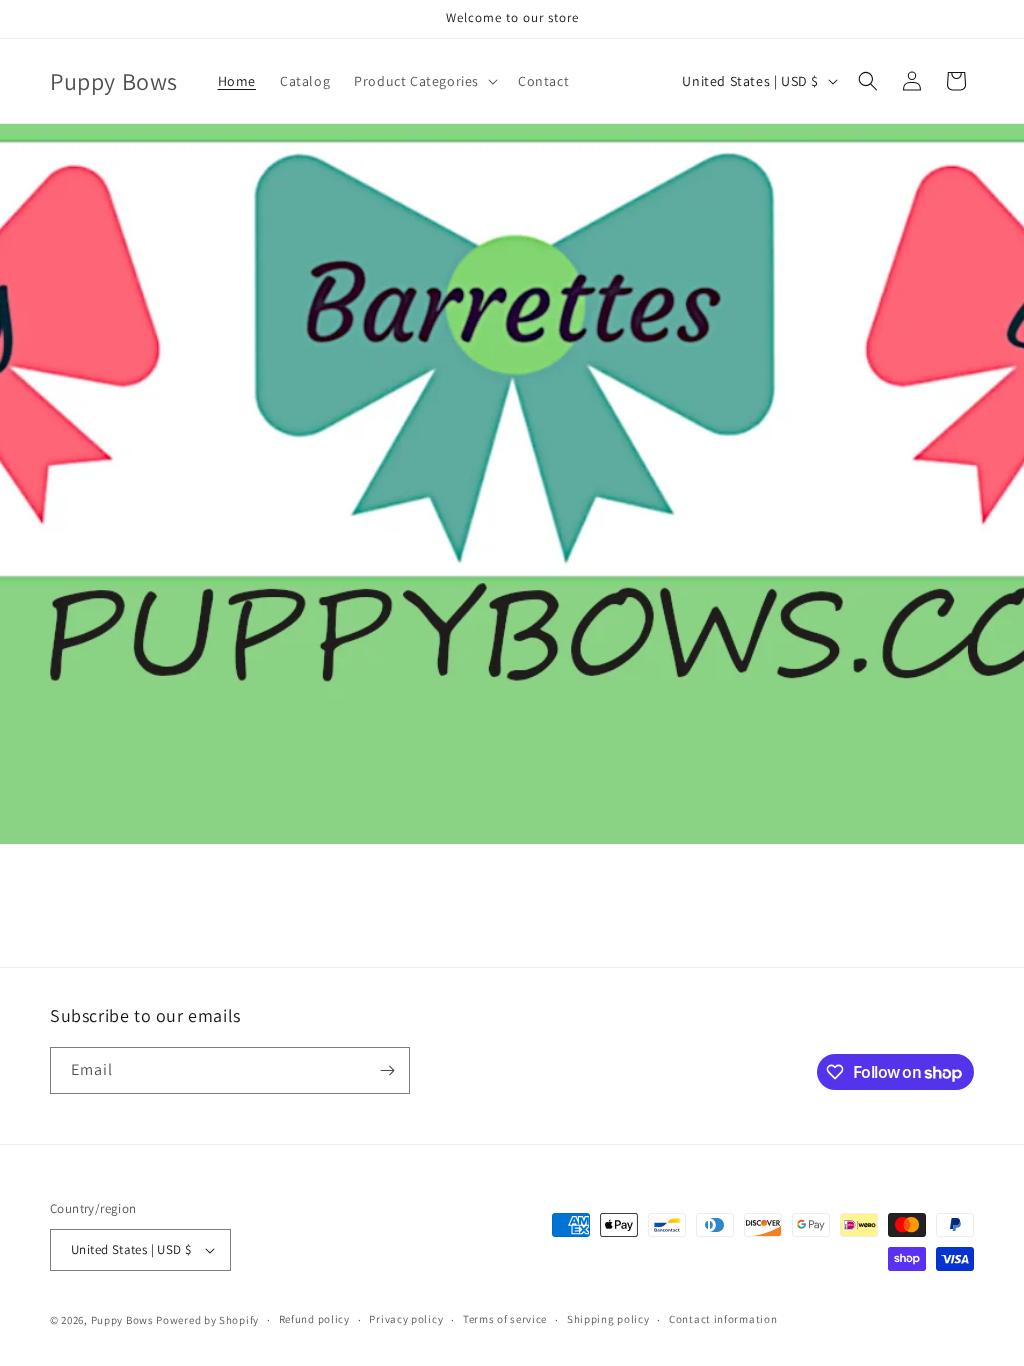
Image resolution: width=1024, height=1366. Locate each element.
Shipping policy (608, 1319)
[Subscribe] (387, 1070)
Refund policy (314, 1319)
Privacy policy (406, 1319)
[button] (424, 81)
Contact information (723, 1319)
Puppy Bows (122, 1320)
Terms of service (505, 1319)
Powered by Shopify (207, 1320)
